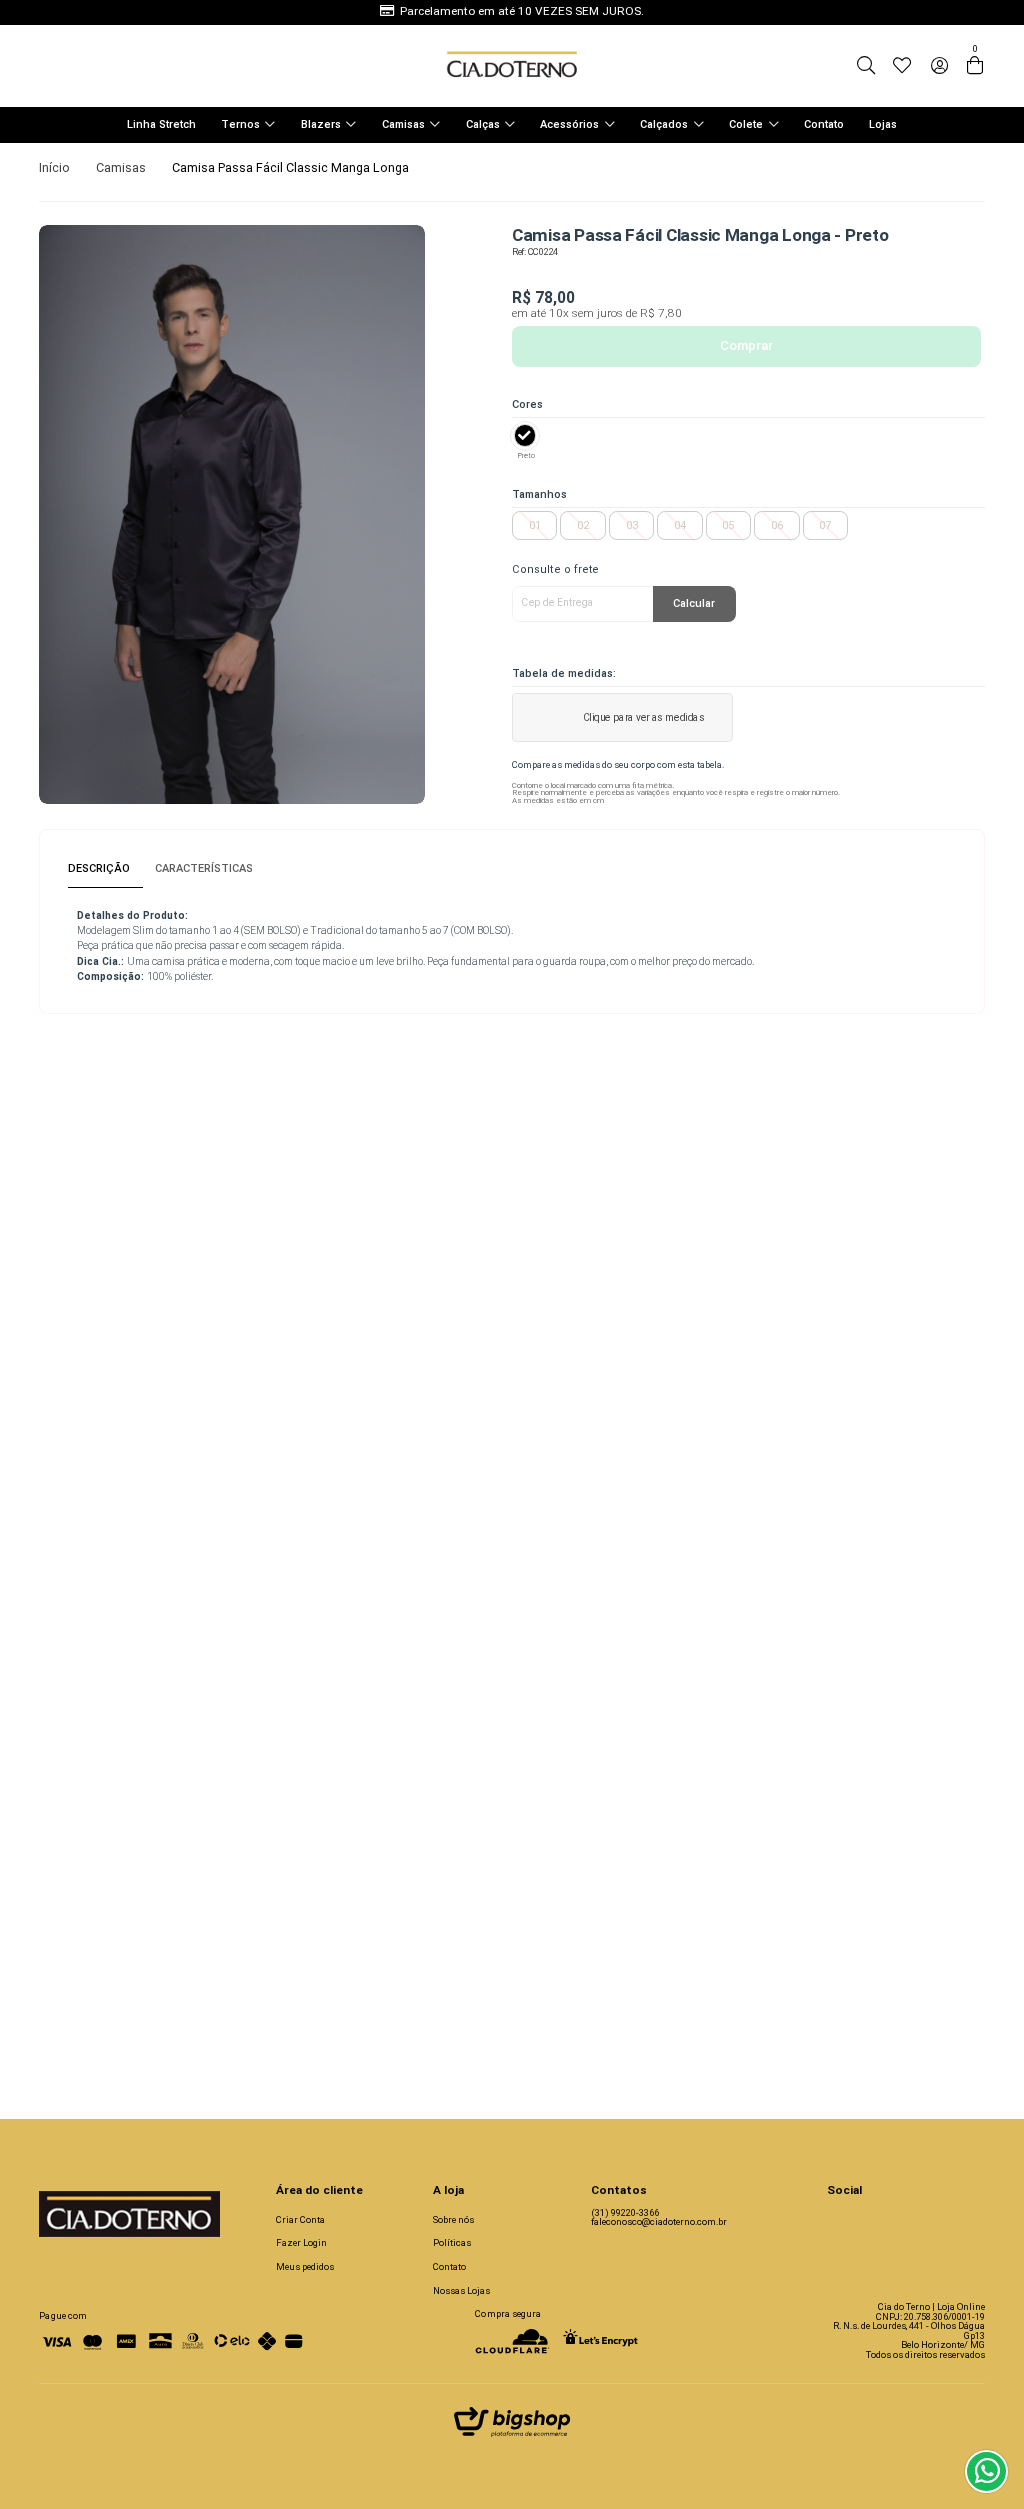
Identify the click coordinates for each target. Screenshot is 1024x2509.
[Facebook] (869, 2220)
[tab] (105, 869)
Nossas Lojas (461, 2290)
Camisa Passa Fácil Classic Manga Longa (290, 167)
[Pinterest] (934, 2220)
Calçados (664, 124)
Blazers (321, 124)
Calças (483, 124)
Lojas (883, 124)
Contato (824, 124)
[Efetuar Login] (939, 66)
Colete (746, 124)
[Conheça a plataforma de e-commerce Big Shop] (511, 2426)
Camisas (403, 124)
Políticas (452, 2242)
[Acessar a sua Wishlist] (901, 66)
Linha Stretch (161, 124)
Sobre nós (453, 2219)
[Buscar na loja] (866, 66)
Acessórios (569, 124)
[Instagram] (837, 2220)
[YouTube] (902, 2220)
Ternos (240, 124)
